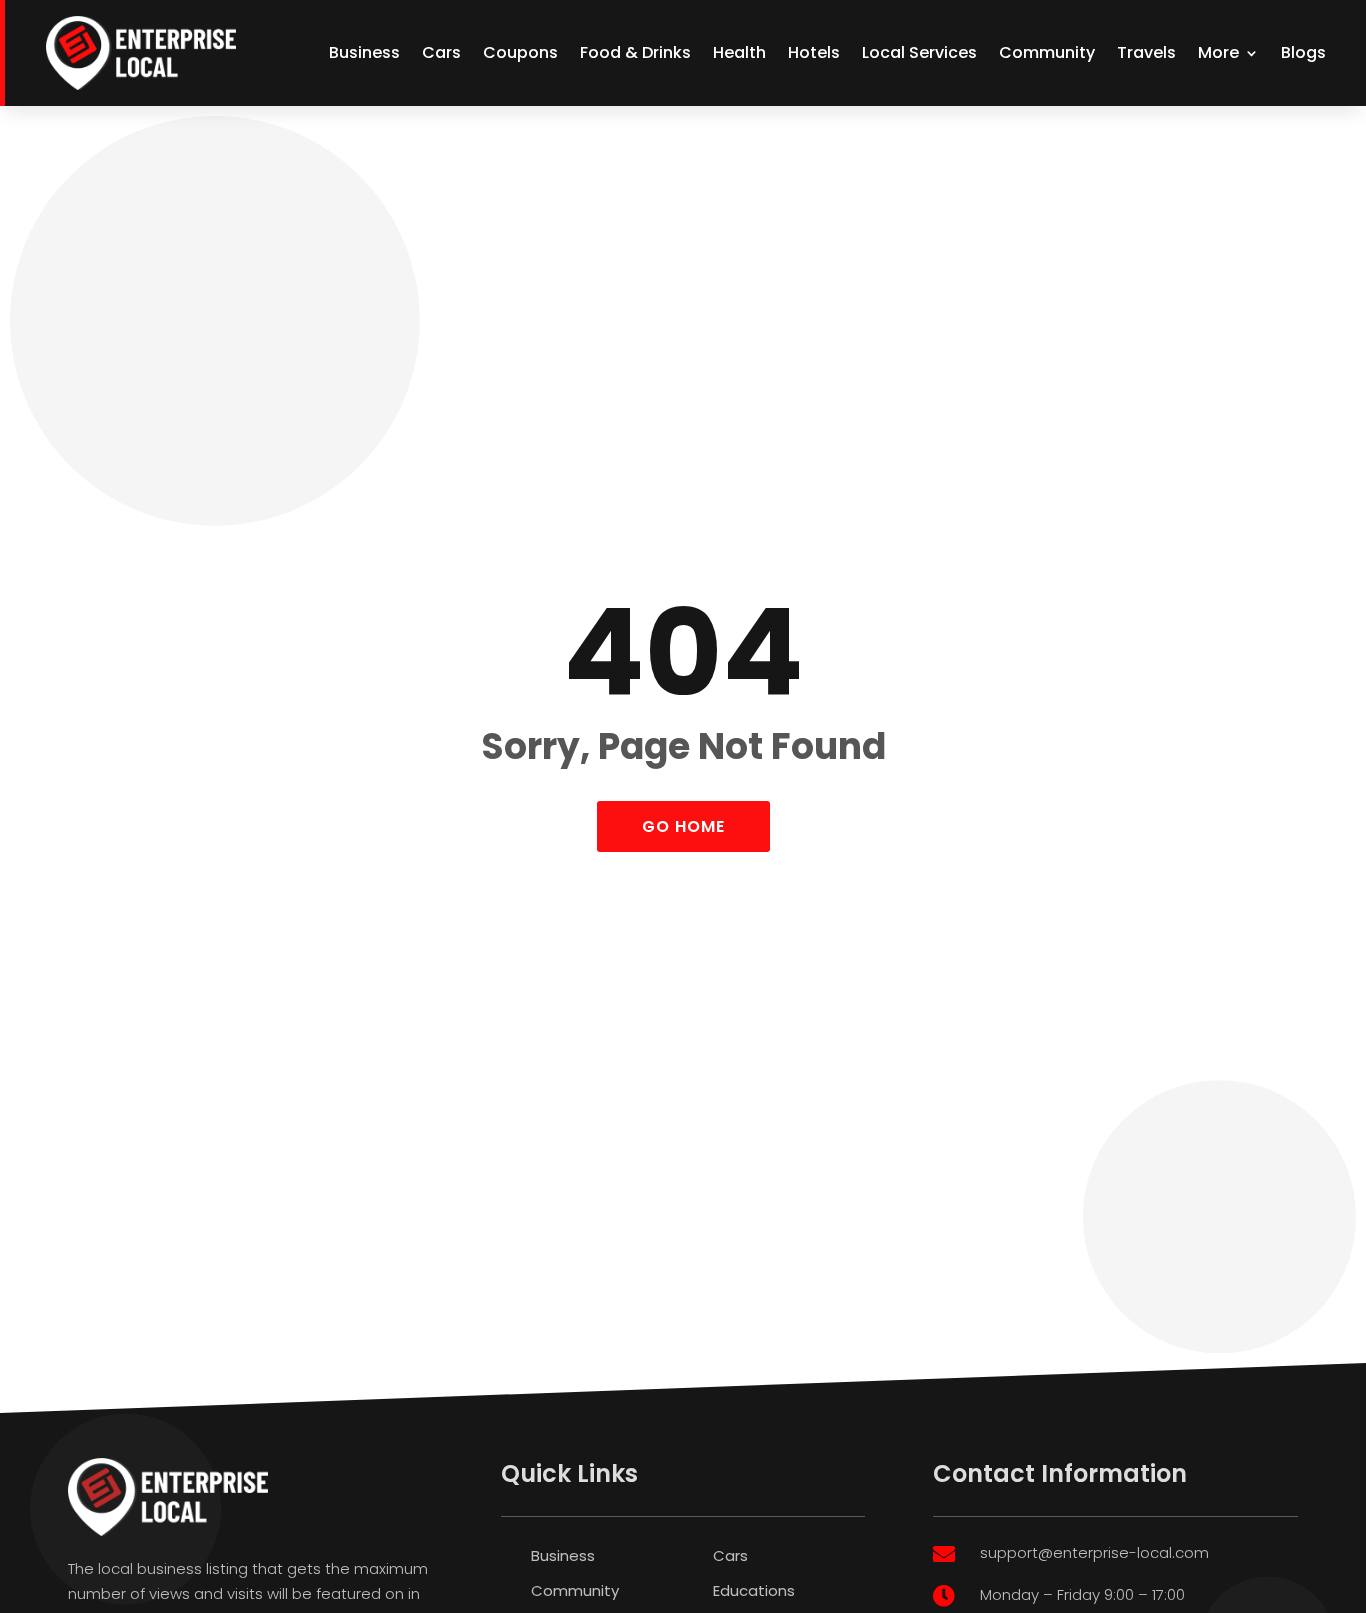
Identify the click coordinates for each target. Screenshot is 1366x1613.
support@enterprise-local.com (1094, 1552)
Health (739, 52)
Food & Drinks (635, 52)
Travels (1146, 52)
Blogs (1303, 52)
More (1218, 52)
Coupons (520, 52)
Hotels (814, 52)
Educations (754, 1590)
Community (1047, 52)
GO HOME (683, 826)
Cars (441, 52)
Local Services (919, 52)
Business (364, 52)
